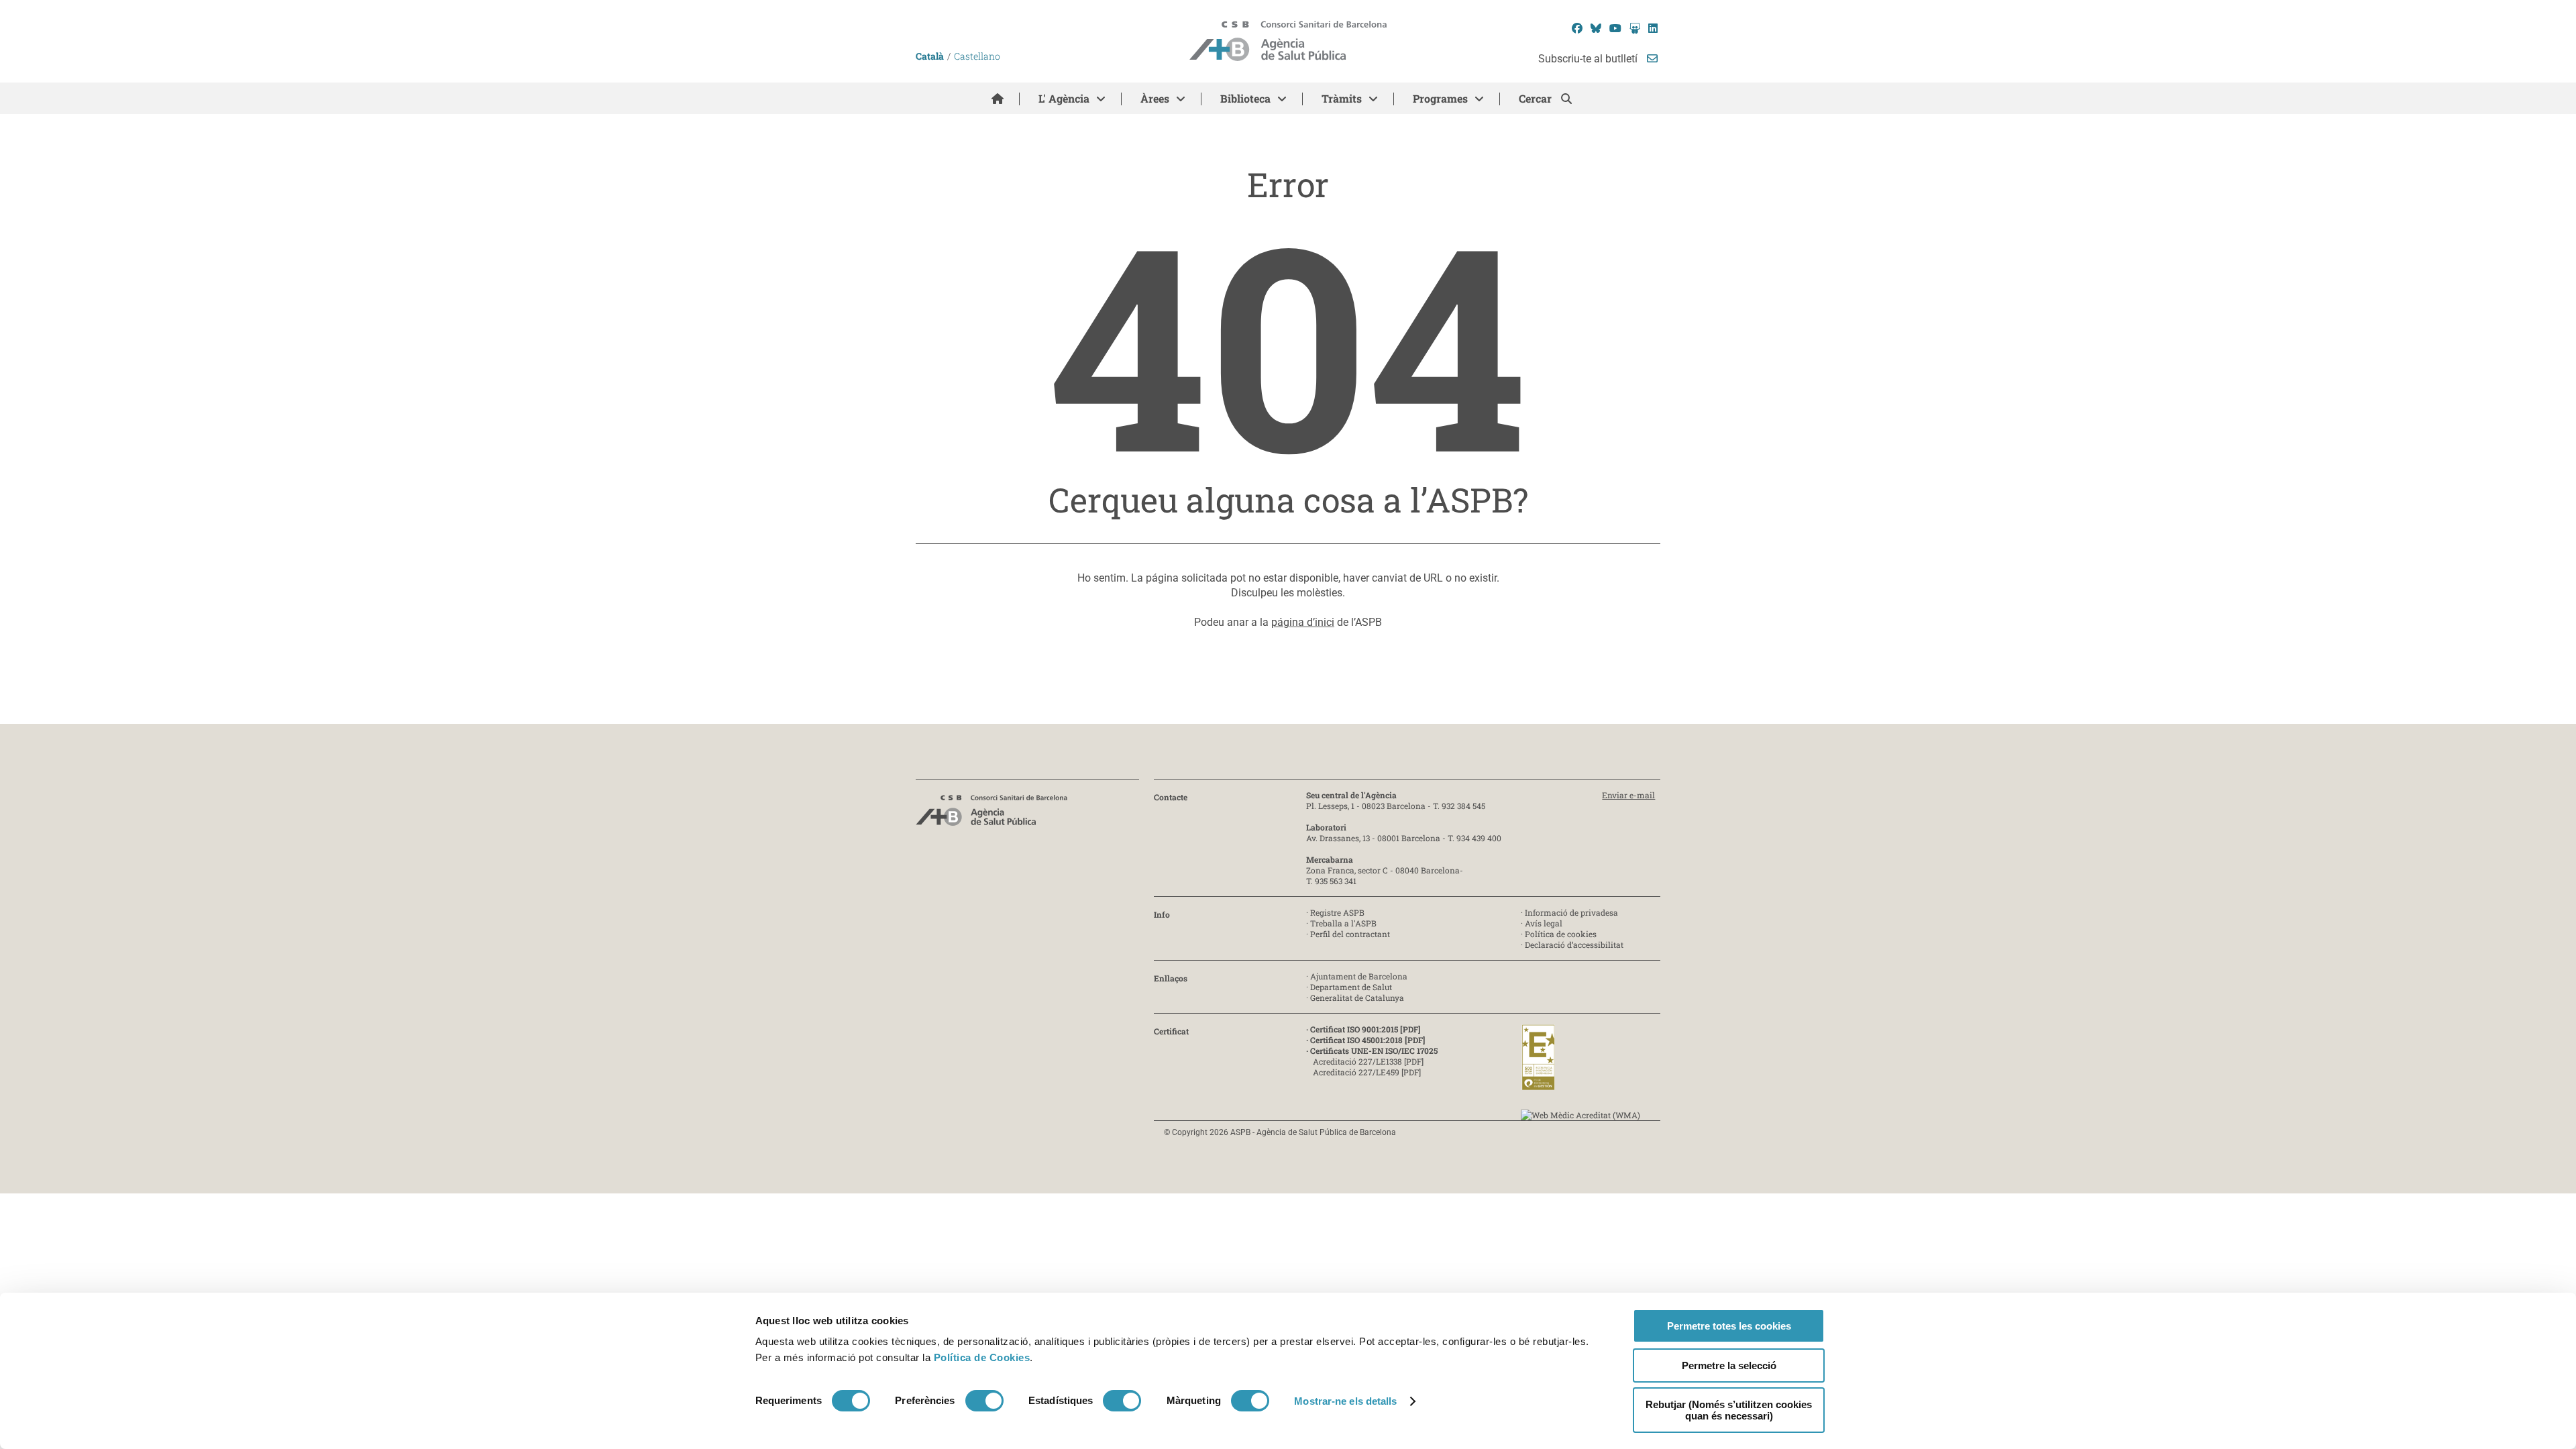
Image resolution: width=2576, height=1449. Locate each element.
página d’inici (1303, 622)
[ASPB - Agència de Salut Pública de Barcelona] (991, 814)
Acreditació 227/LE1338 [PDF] (1368, 1061)
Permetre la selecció (1729, 1365)
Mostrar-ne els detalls (1345, 1401)
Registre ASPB (1337, 912)
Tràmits (1342, 98)
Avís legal (1544, 923)
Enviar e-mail (1628, 795)
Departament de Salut (1351, 987)
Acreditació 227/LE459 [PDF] (1367, 1072)
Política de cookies (1561, 934)
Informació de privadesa (1571, 912)
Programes (1440, 98)
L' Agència (1064, 98)
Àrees (1155, 98)
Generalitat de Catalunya (1357, 998)
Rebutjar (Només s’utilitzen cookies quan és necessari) (1729, 1410)
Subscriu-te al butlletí (1589, 59)
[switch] (984, 1401)
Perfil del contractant (1350, 934)
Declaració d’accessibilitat (1574, 945)
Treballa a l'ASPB (1343, 923)
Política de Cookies (982, 1357)
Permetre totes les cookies (1729, 1326)
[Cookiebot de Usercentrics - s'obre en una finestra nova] (810, 1423)
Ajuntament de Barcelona (1359, 976)
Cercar (1537, 98)
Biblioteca (1245, 98)
